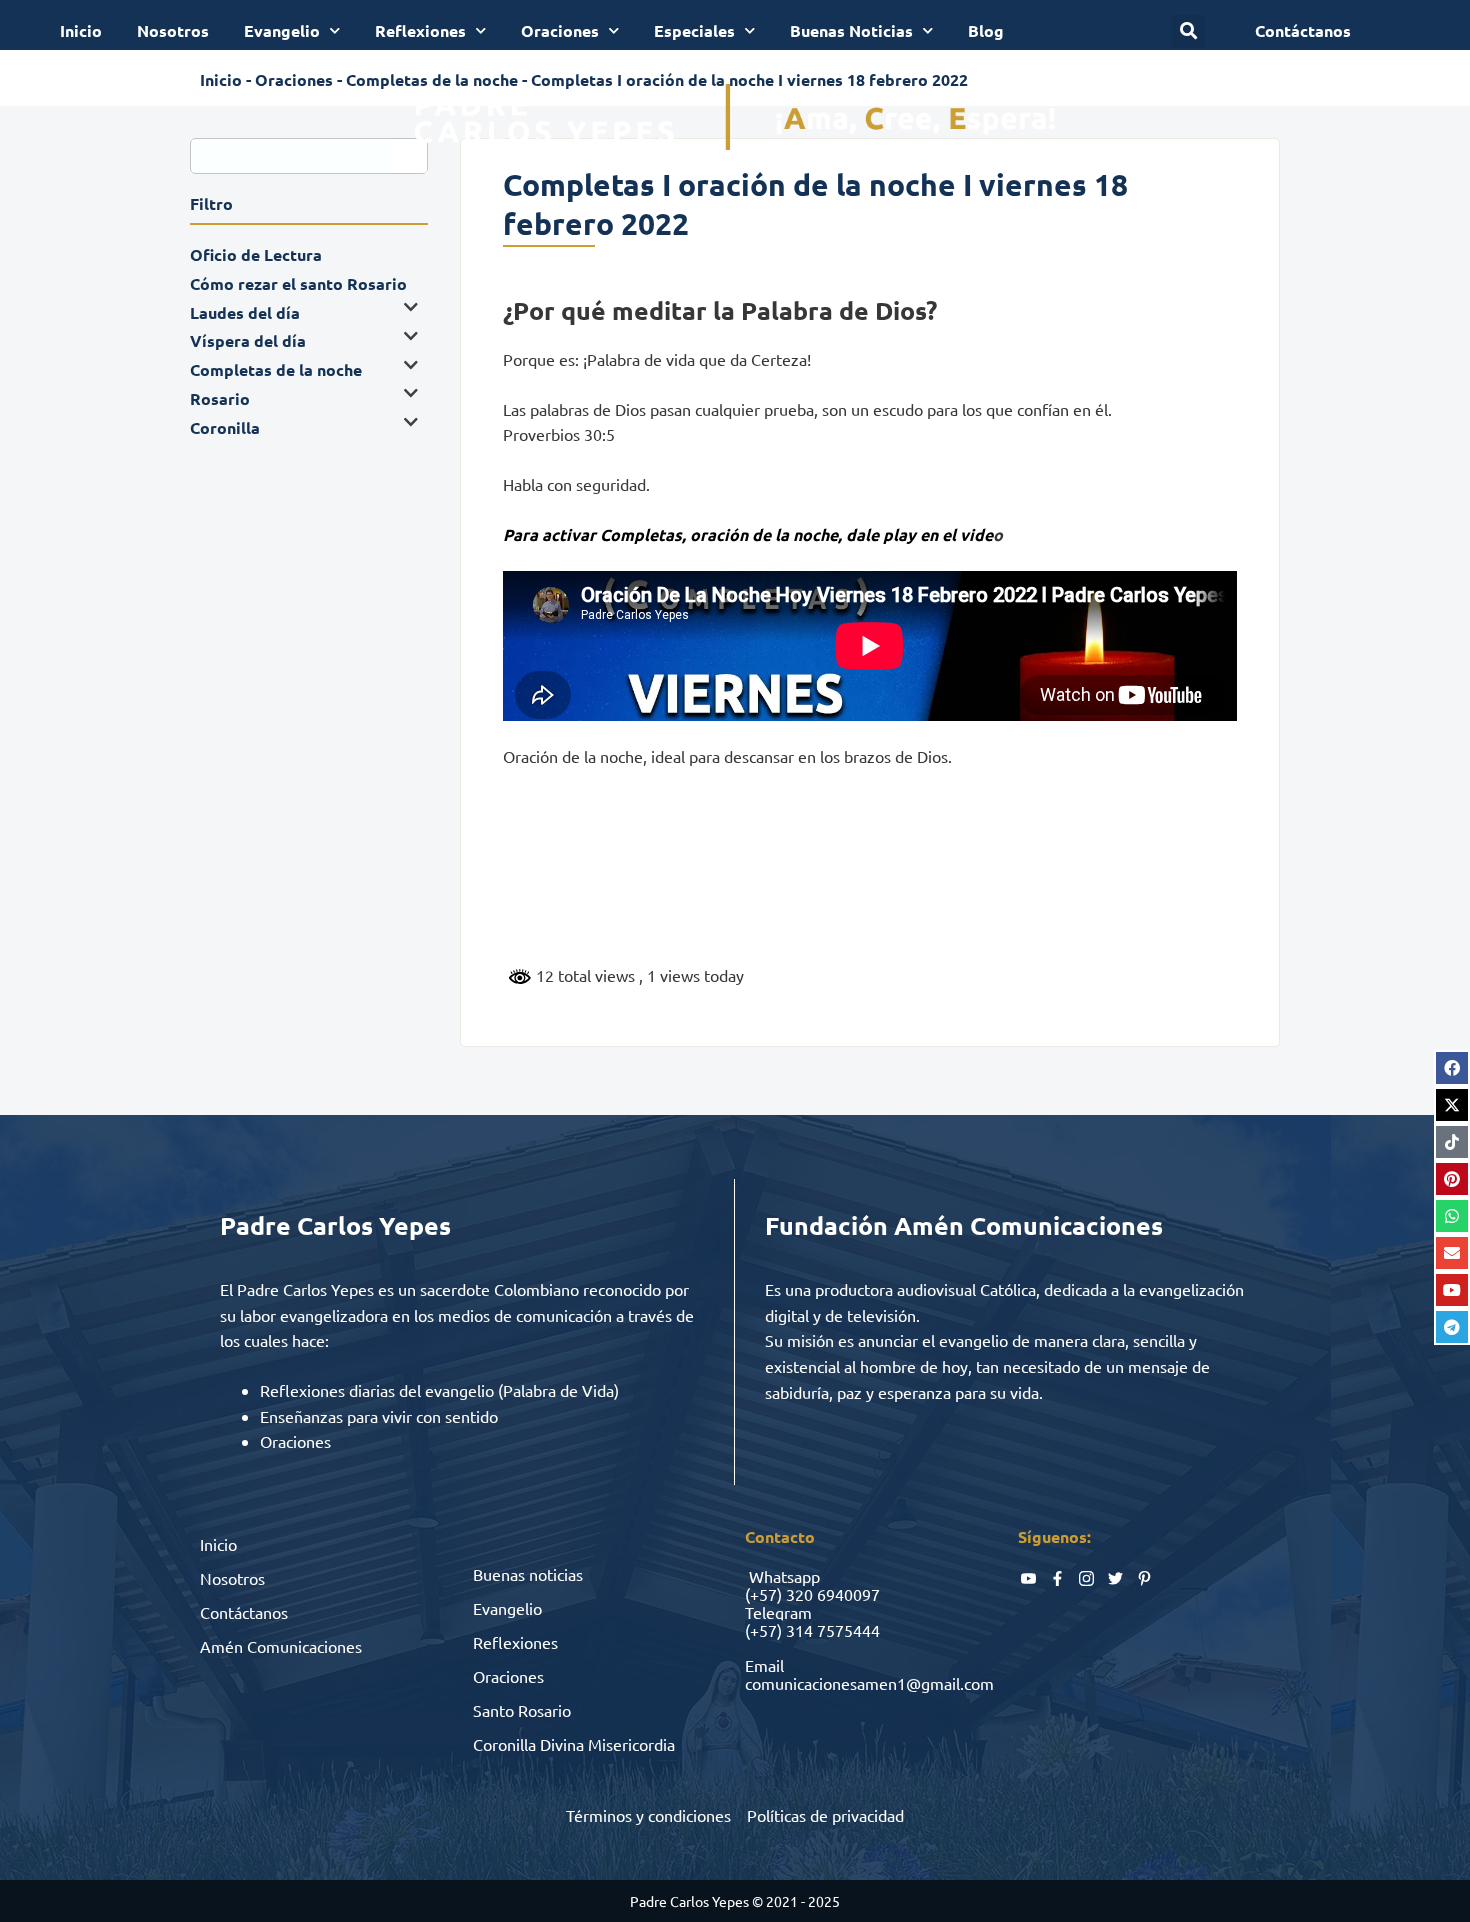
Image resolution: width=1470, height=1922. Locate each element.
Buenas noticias (528, 1574)
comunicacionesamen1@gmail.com (869, 1683)
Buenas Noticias (851, 30)
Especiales (694, 30)
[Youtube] (1452, 1290)
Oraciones (560, 30)
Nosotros (173, 30)
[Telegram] (1452, 1327)
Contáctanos (244, 1612)
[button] (1188, 31)
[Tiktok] (1452, 1142)
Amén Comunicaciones (281, 1646)
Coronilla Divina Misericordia (574, 1744)
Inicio (81, 30)
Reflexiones (420, 30)
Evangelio (282, 30)
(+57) (763, 1594)
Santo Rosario (522, 1710)
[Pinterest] (1452, 1179)
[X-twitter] (1452, 1105)
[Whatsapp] (1452, 1216)
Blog (986, 30)
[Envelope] (1452, 1253)
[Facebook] (1452, 1068)
